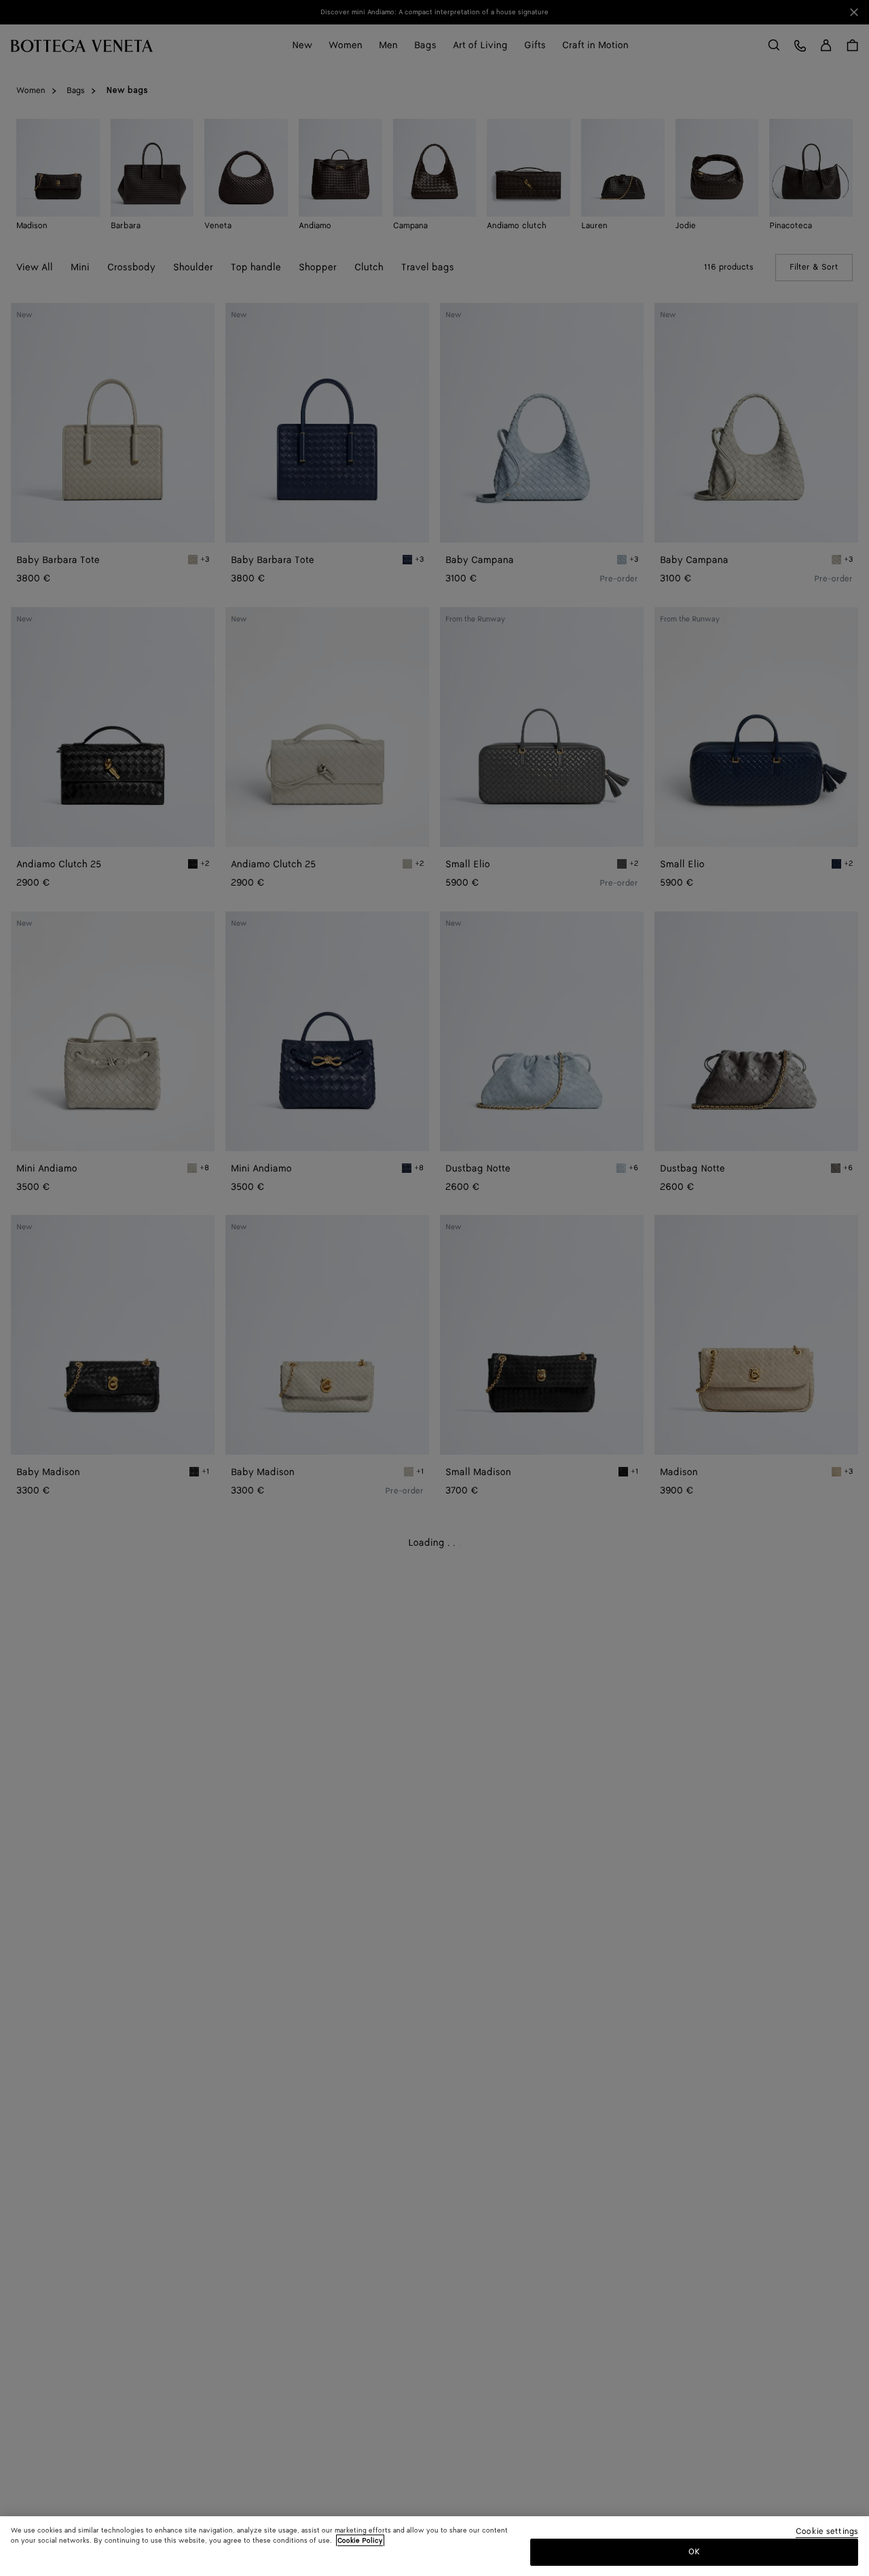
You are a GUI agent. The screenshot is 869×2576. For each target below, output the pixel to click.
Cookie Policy (360, 2541)
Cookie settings (827, 2532)
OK (694, 2551)
